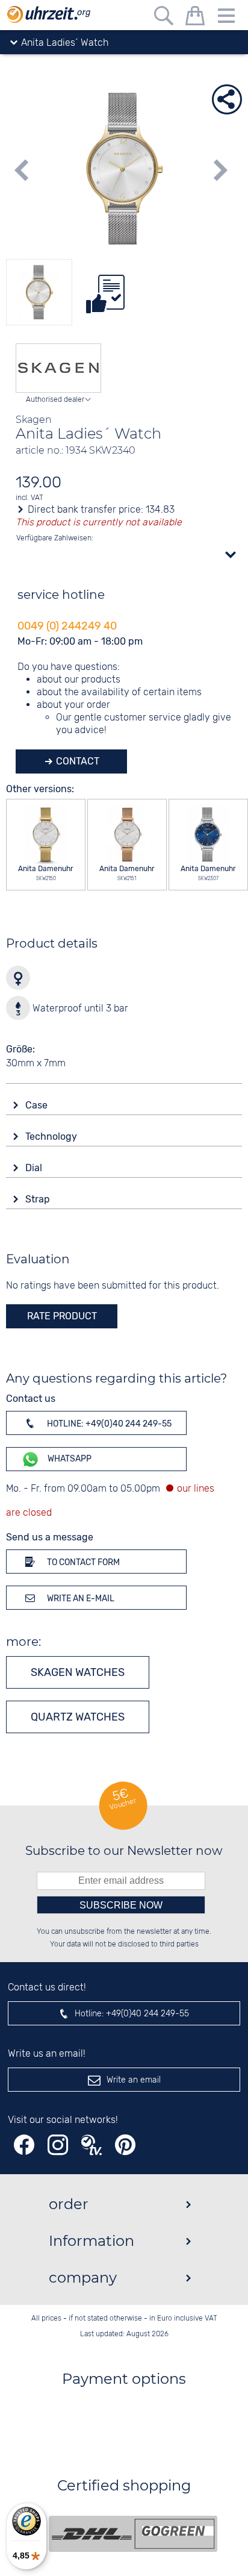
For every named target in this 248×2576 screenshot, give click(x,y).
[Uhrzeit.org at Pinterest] (125, 2145)
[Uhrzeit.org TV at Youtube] (91, 2145)
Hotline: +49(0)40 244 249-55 (108, 1424)
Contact (76, 761)
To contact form (82, 1562)
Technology (52, 1136)
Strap (39, 1199)
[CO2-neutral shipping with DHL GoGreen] (133, 2534)
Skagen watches (78, 1672)
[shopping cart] (195, 18)
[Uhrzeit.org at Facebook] (24, 2145)
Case (38, 1105)
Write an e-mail (80, 1599)
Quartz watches (78, 1717)
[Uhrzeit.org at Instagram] (58, 2145)
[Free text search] (164, 18)
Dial (35, 1168)
